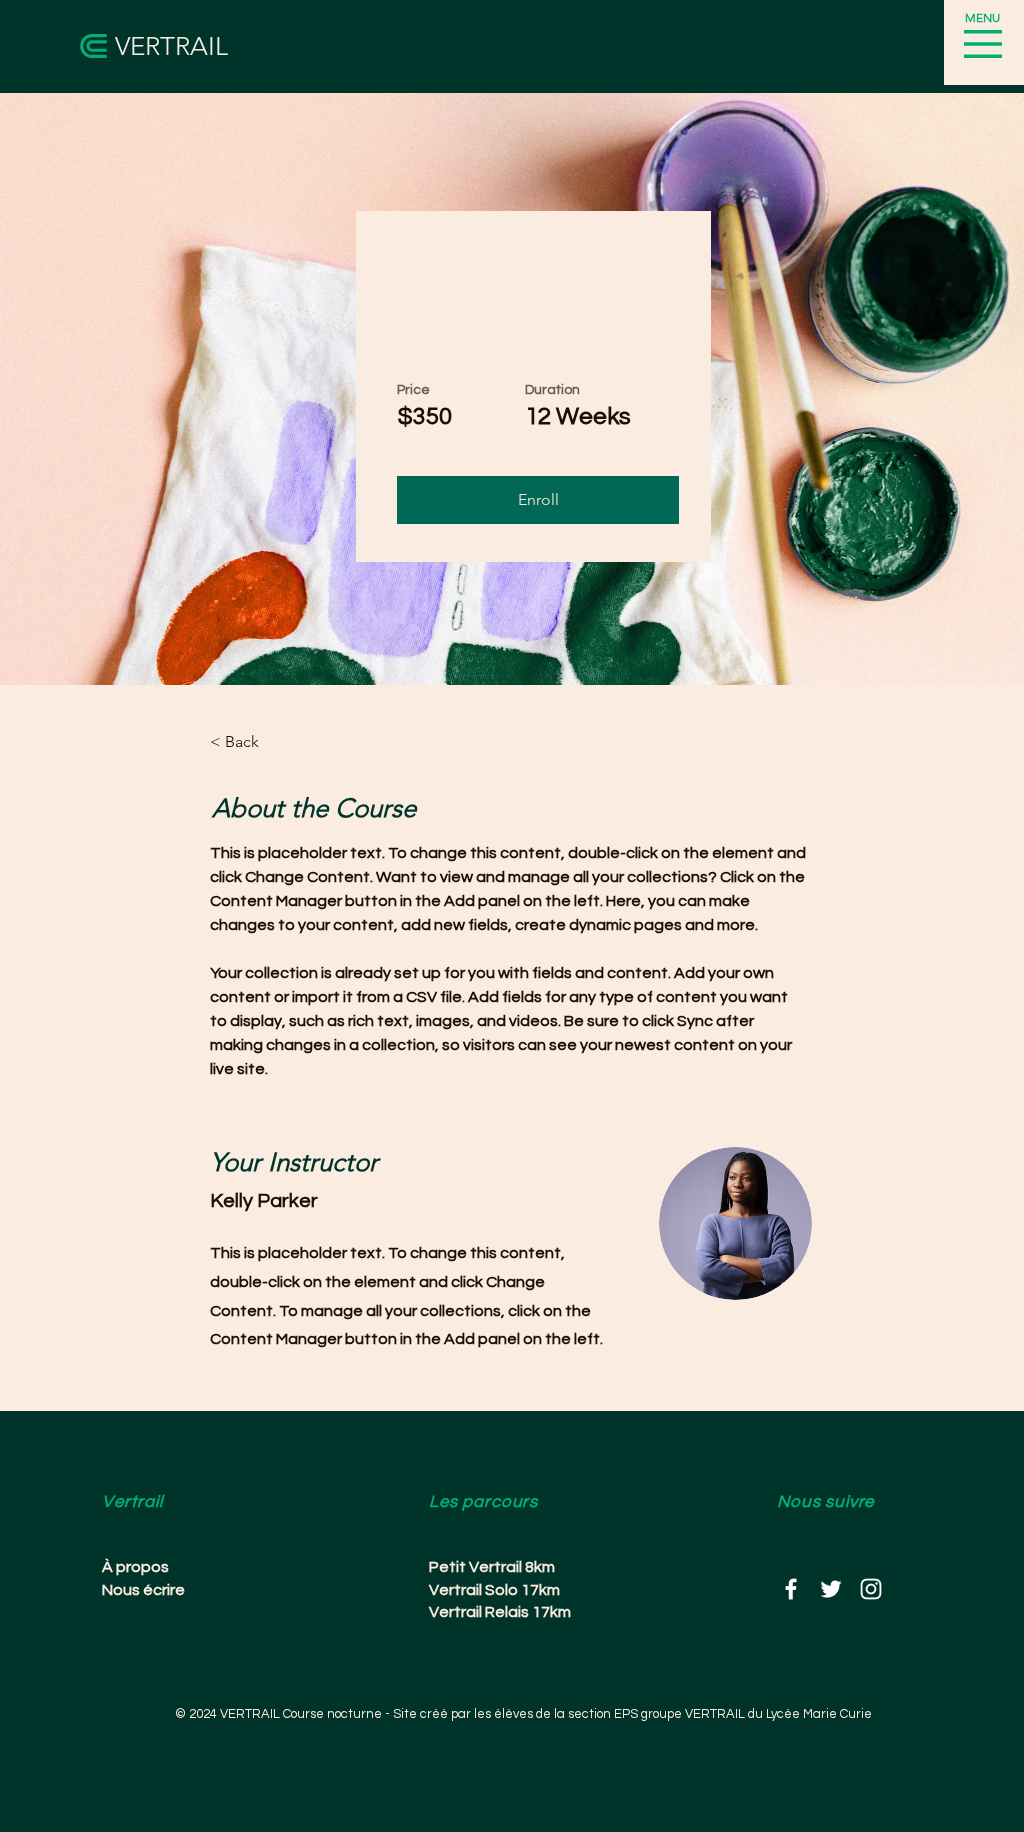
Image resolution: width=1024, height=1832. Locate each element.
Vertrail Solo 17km (494, 1590)
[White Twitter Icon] (831, 1589)
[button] (983, 44)
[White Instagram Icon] (871, 1589)
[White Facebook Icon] (791, 1589)
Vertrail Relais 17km (500, 1612)
